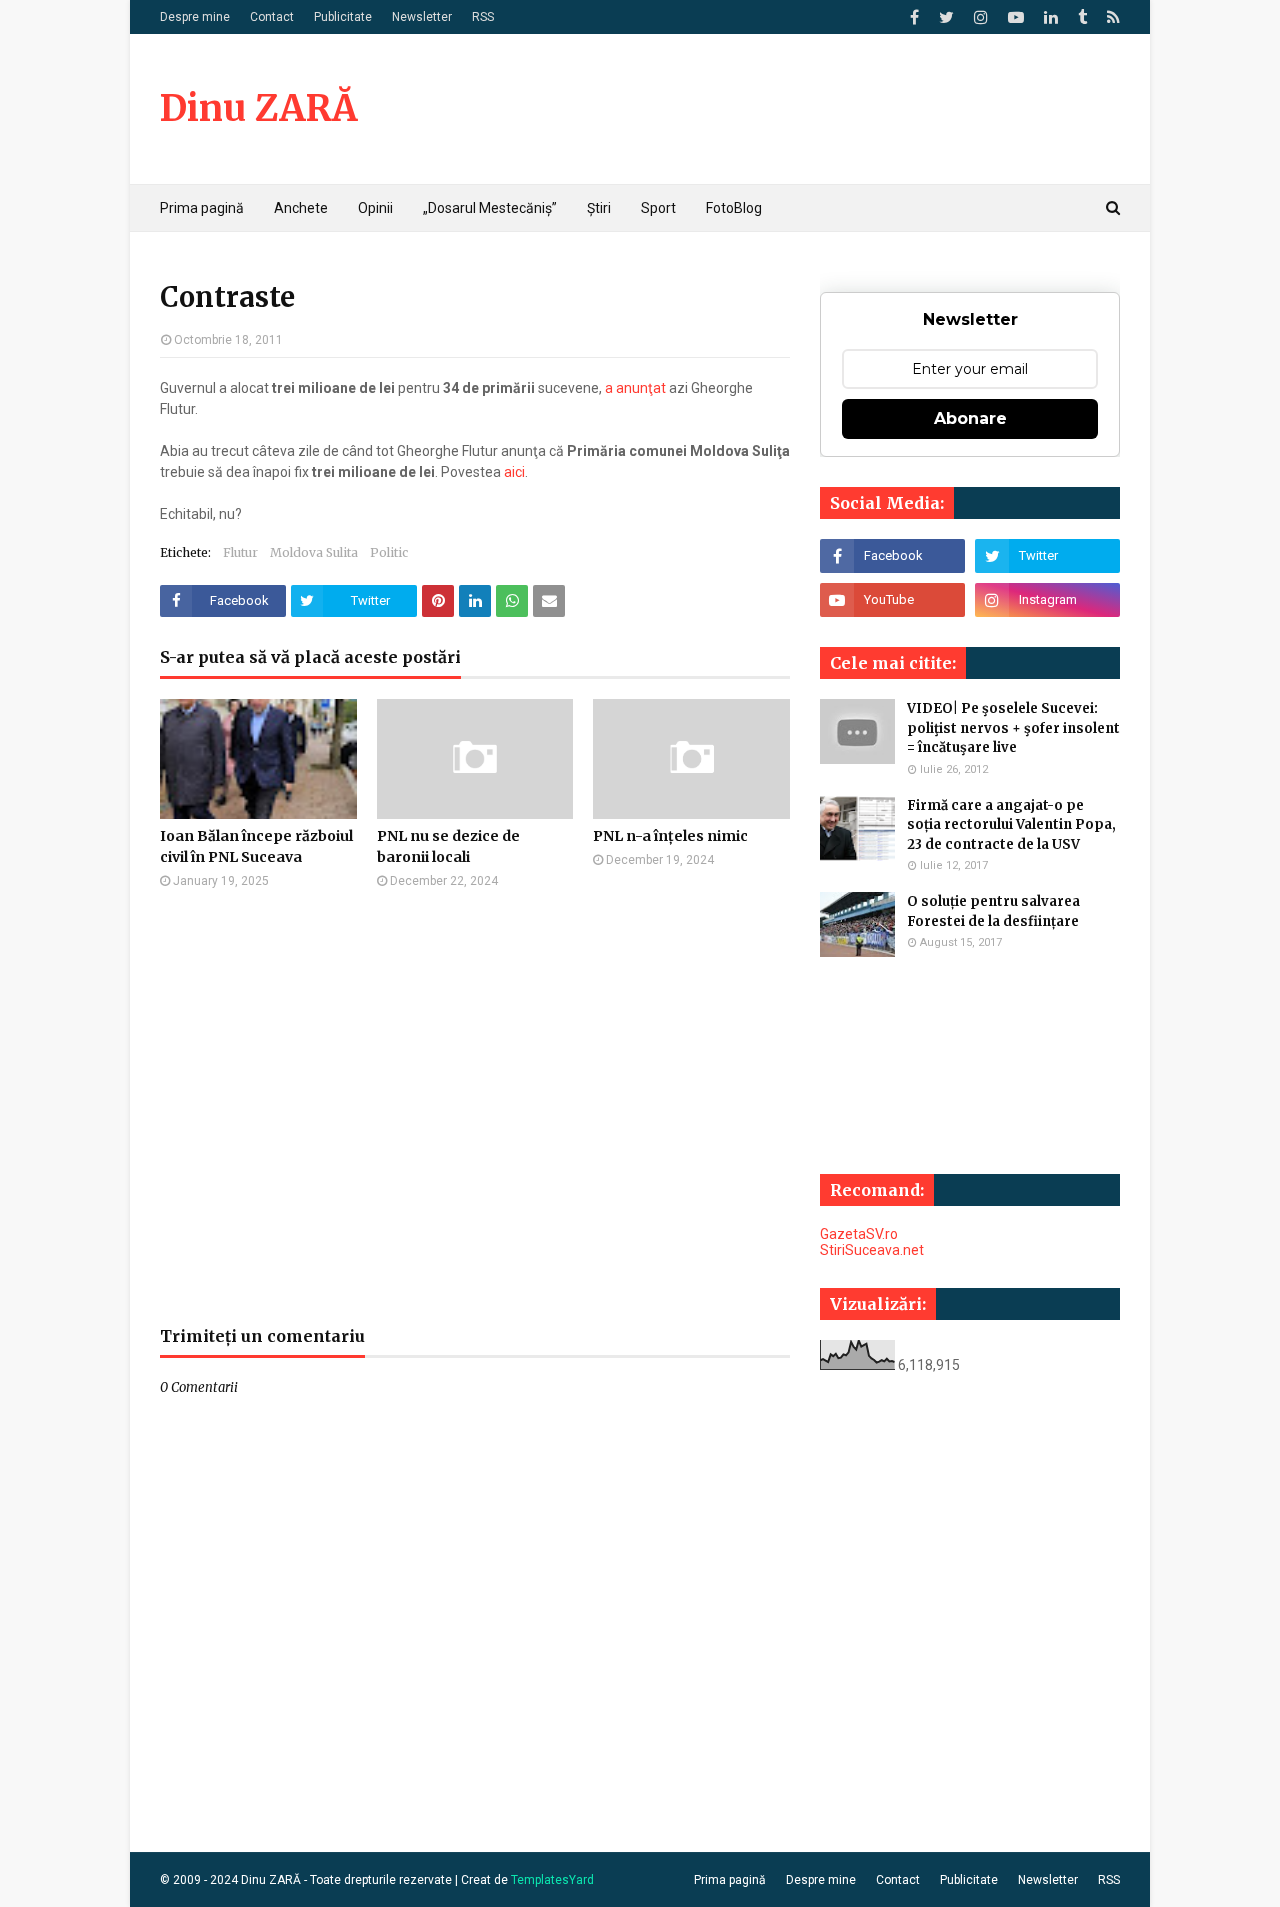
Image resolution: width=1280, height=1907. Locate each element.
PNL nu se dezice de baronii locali (448, 846)
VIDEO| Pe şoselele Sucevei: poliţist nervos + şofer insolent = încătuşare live (1013, 728)
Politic (389, 552)
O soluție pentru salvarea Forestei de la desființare (993, 911)
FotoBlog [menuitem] (734, 208)
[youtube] (1016, 17)
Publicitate (343, 17)
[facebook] (914, 17)
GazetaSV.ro (859, 1234)
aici (514, 472)
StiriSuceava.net (872, 1250)
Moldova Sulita (314, 552)
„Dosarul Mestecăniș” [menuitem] (490, 208)
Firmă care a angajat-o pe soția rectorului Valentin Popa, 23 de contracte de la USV (1011, 825)
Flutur (240, 552)
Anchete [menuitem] (301, 208)
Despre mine (195, 17)
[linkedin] (1051, 17)
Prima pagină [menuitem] (202, 208)
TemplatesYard (552, 1880)
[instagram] (981, 17)
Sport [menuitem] (658, 208)
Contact (272, 17)
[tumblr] (1082, 17)
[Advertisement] (475, 1107)
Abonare (970, 418)
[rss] (1111, 17)
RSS (483, 17)
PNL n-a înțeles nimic (670, 836)
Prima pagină (730, 1880)
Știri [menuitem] (599, 208)
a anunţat (635, 388)
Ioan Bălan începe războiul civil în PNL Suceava (256, 846)
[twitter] (946, 17)
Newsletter (422, 17)
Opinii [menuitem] (375, 208)
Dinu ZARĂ (258, 108)
